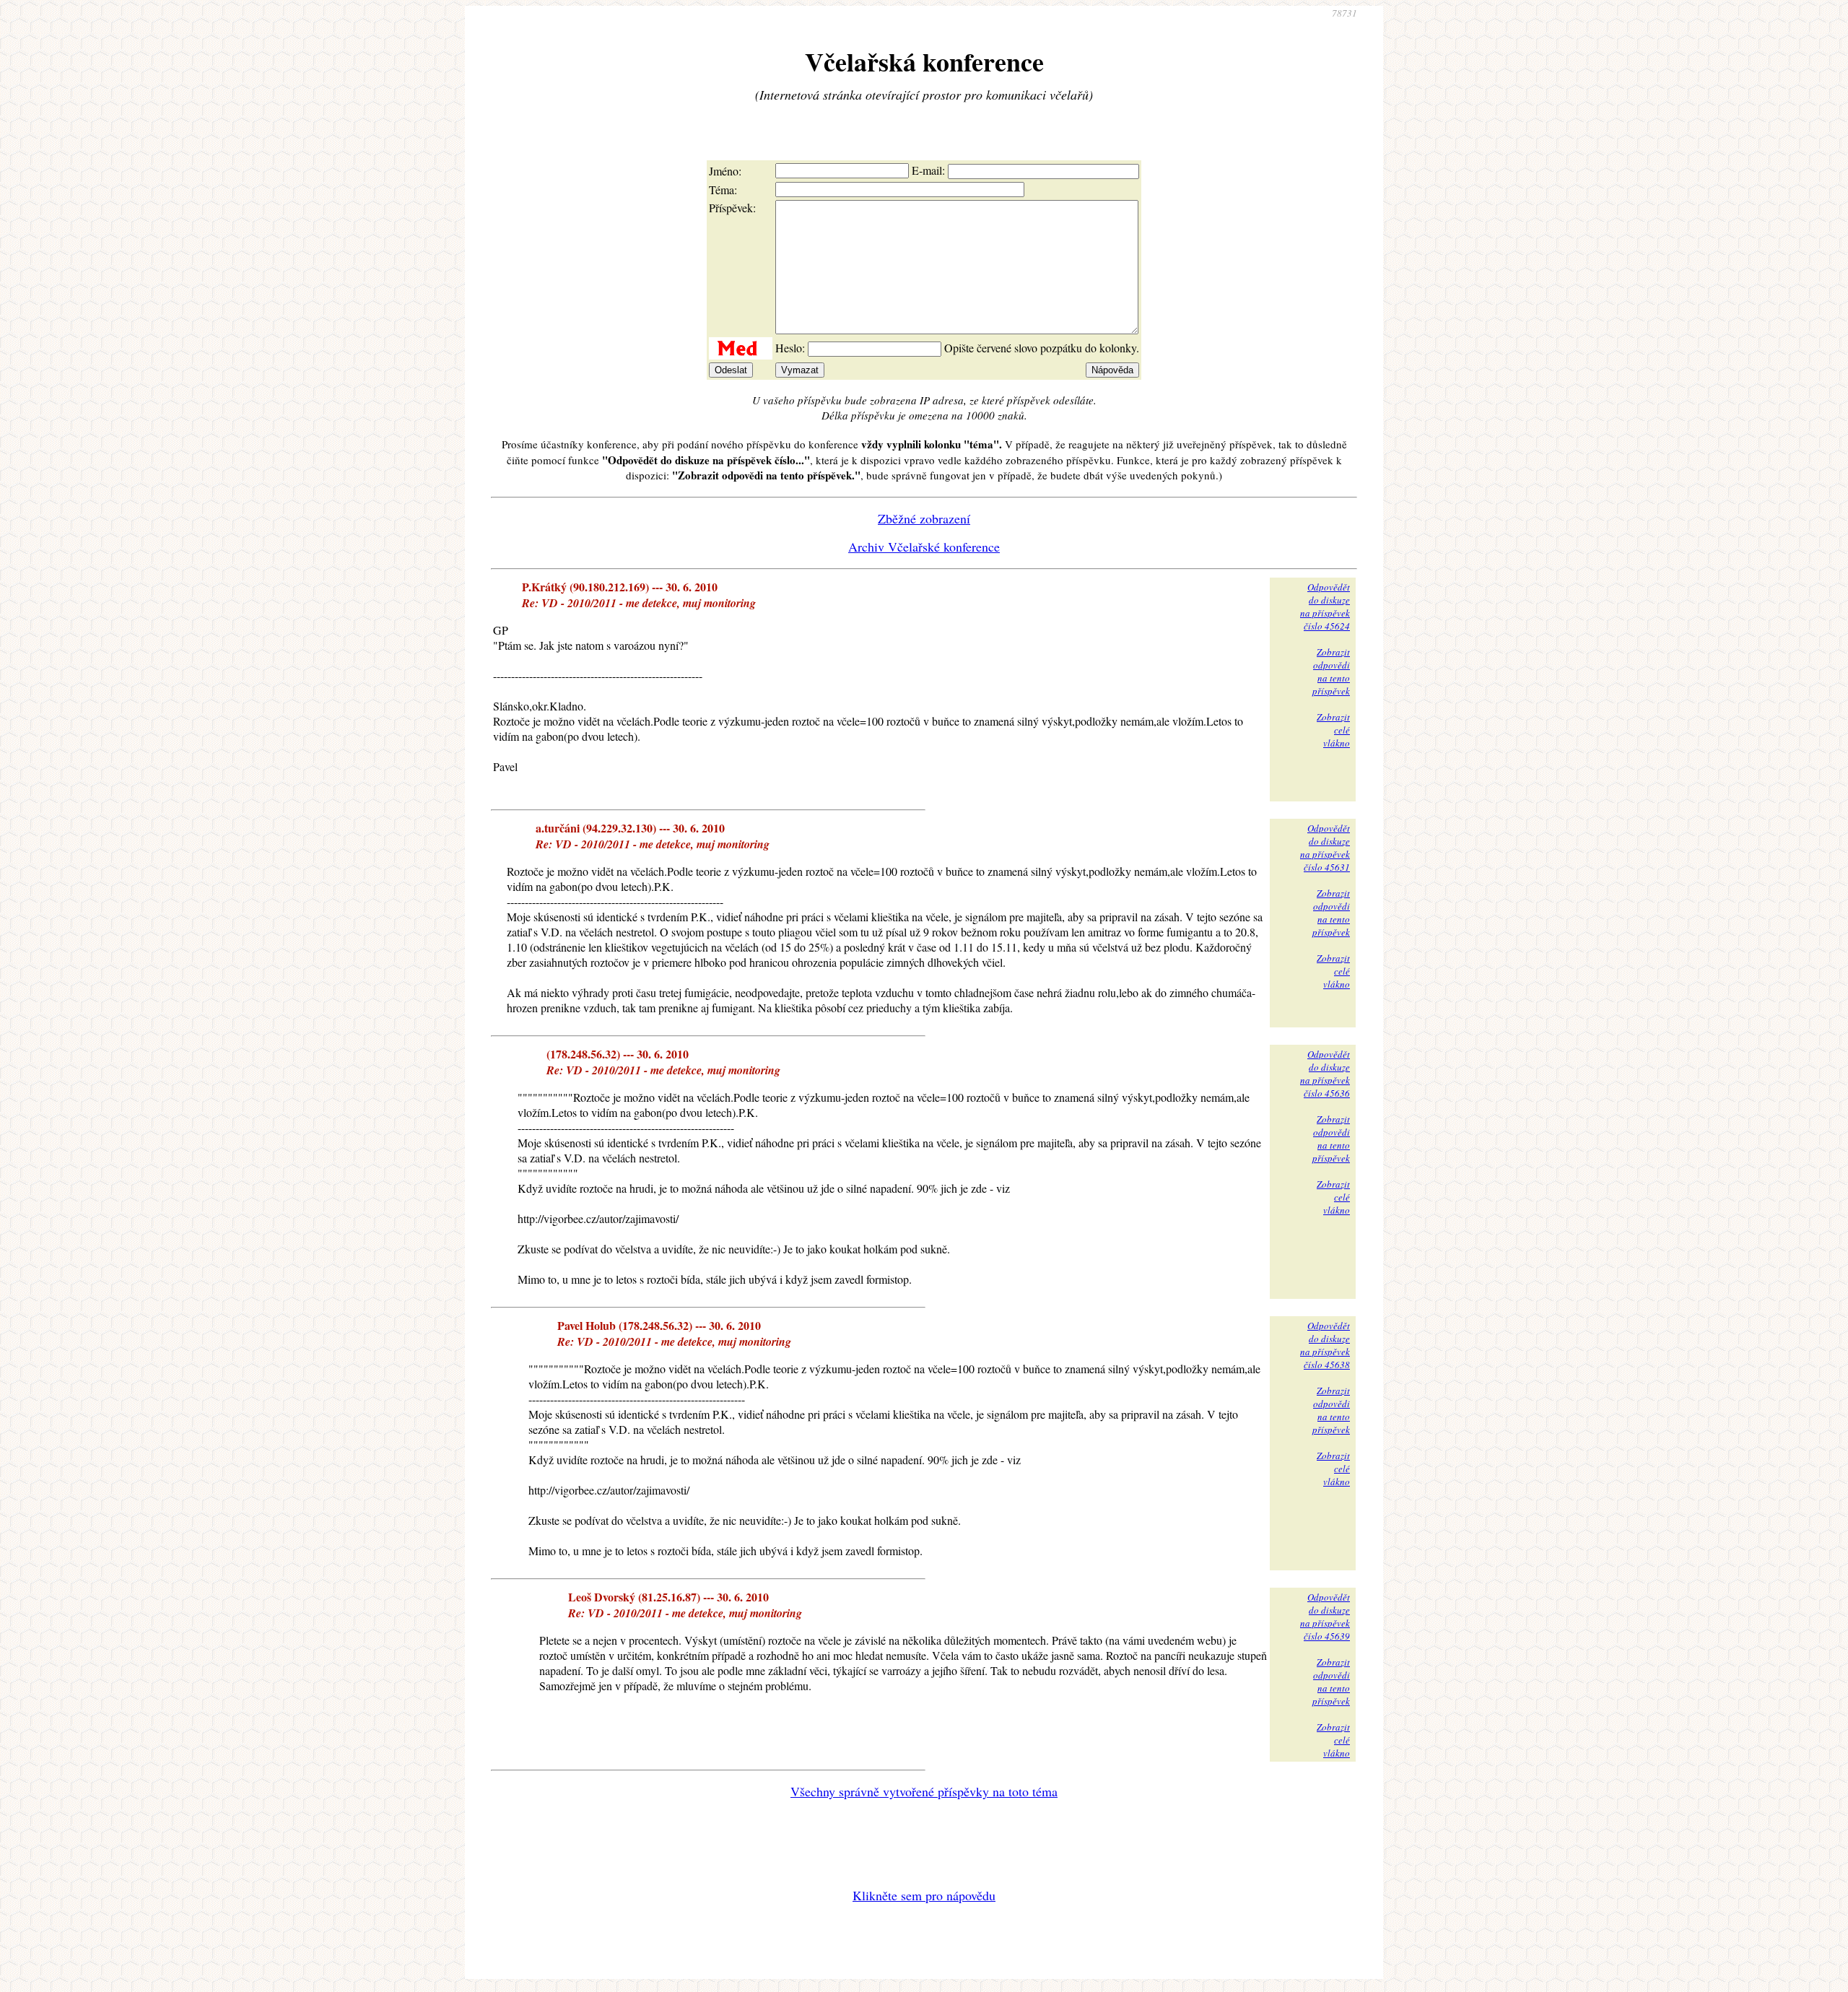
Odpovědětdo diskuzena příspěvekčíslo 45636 (1325, 1074)
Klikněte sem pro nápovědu (924, 1895)
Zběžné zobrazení (924, 518)
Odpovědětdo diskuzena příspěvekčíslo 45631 (1325, 848)
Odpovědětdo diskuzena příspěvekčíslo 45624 (1325, 606)
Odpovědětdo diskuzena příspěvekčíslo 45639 (1325, 1617)
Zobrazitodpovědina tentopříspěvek (1331, 671)
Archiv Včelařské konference (924, 547)
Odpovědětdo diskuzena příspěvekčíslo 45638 (1325, 1345)
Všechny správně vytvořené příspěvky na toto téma (924, 1791)
